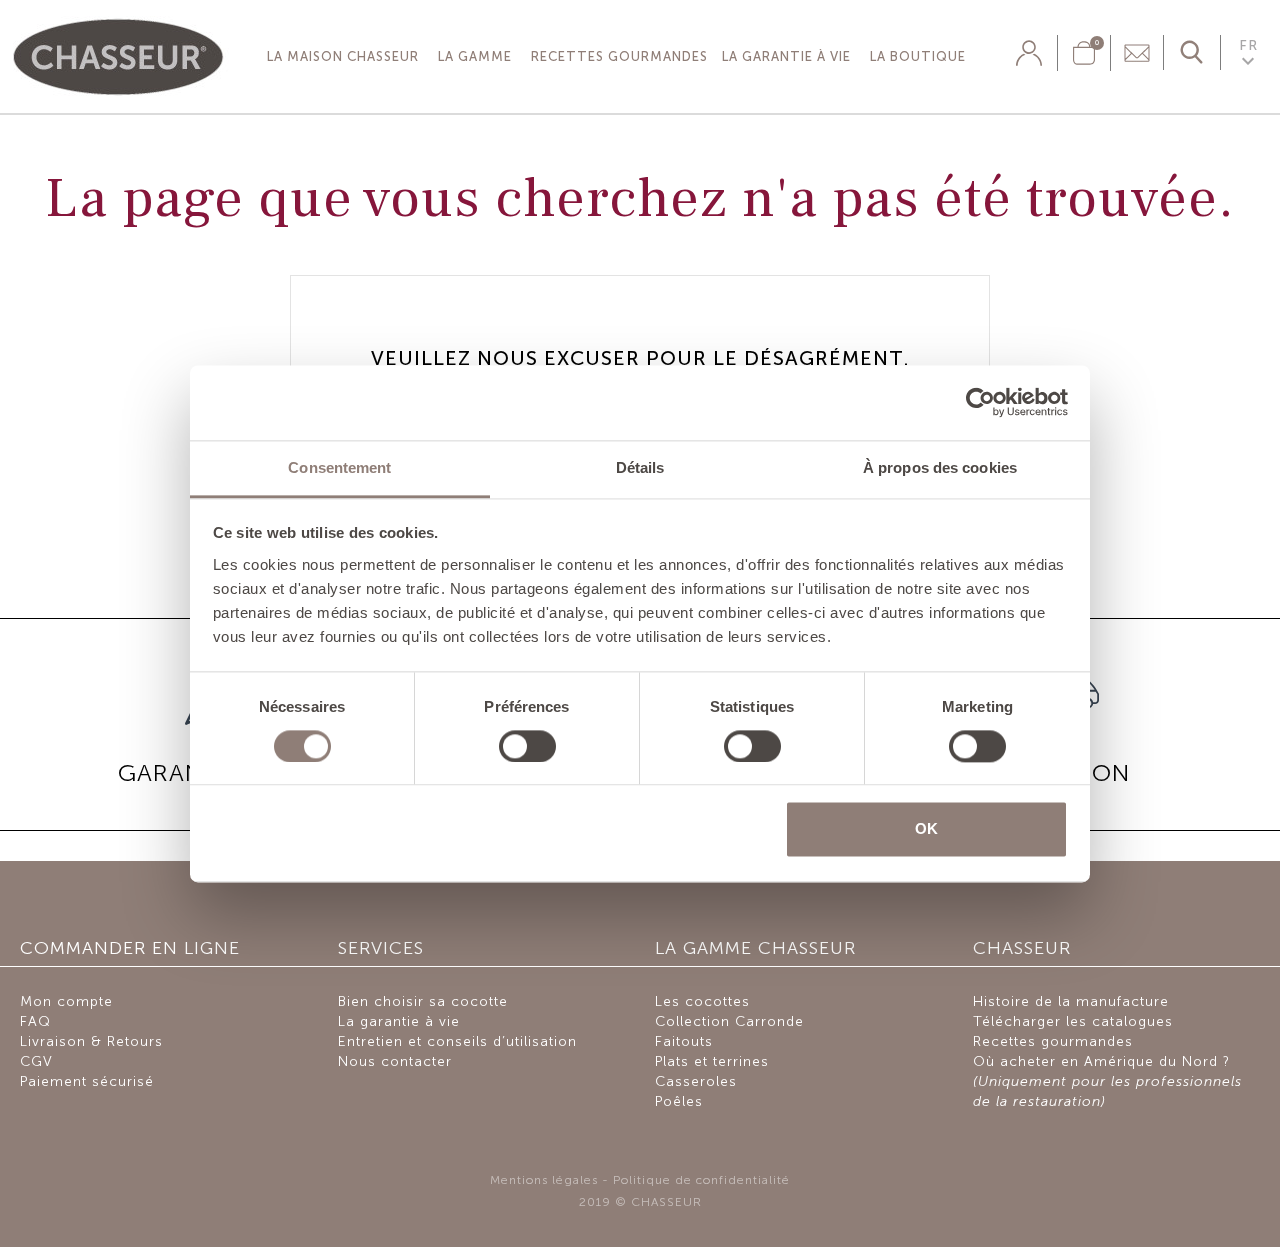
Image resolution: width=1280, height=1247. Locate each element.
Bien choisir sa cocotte (423, 1001)
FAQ (35, 1021)
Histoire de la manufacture (1071, 1001)
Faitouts (684, 1041)
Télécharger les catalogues (1073, 1021)
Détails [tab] (640, 467)
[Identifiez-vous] (1029, 53)
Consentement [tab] (339, 467)
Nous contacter (395, 1061)
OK (926, 829)
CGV (36, 1061)
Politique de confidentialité (701, 1180)
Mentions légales (544, 1180)
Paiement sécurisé (87, 1081)
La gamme (475, 56)
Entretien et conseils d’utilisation (457, 1041)
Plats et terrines (712, 1061)
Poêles (679, 1101)
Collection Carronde (729, 1021)
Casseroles (696, 1081)
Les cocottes (702, 1001)
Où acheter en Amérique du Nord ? (1107, 1081)
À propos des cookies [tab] (940, 467)
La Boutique (918, 56)
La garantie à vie (786, 56)
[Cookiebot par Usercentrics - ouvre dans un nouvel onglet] (980, 402)
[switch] (527, 746)
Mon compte (66, 1001)
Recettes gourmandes (619, 56)
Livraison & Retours (91, 1041)
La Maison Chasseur (343, 56)
